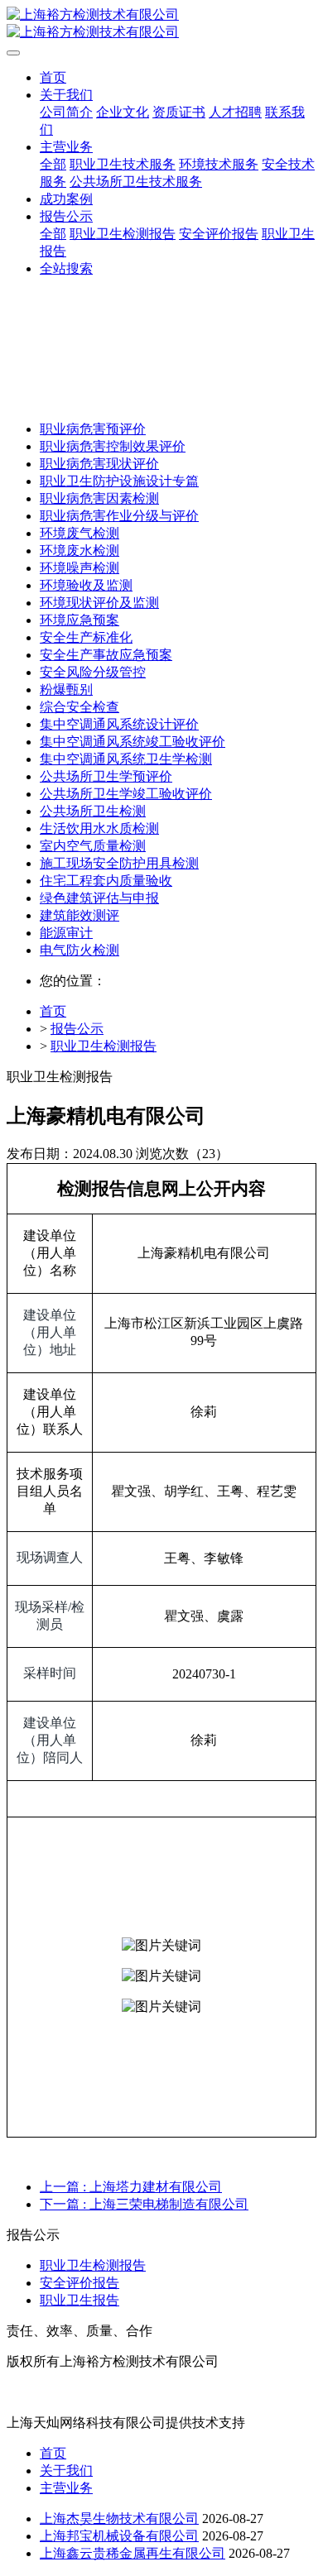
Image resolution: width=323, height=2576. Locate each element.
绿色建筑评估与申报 (99, 898)
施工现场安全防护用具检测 (119, 863)
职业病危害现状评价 (99, 464)
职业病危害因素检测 (99, 498)
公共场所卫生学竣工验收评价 (126, 794)
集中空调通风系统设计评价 (119, 724)
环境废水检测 (80, 551)
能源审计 (66, 933)
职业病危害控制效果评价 (113, 446)
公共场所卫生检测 (93, 811)
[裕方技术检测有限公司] (161, 24)
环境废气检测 (80, 533)
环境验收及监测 (86, 585)
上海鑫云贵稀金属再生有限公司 (133, 2553)
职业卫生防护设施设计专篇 (119, 481)
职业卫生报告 (80, 2300)
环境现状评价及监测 (99, 603)
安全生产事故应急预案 (106, 655)
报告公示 (77, 1029)
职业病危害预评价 (93, 429)
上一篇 (131, 2187)
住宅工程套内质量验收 (106, 881)
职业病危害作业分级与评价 (119, 516)
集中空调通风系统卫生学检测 (126, 759)
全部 (53, 164)
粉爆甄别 (66, 689)
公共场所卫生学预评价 (106, 776)
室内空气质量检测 (93, 846)
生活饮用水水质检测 (99, 828)
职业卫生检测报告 (104, 1046)
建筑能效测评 (80, 915)
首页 (53, 77)
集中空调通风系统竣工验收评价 (133, 742)
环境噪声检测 (80, 568)
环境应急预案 (80, 620)
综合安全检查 (80, 707)
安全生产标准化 (86, 637)
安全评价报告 (80, 2283)
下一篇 (144, 2204)
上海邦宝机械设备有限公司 (119, 2536)
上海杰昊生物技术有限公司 (119, 2519)
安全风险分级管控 (93, 672)
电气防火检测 (80, 950)
